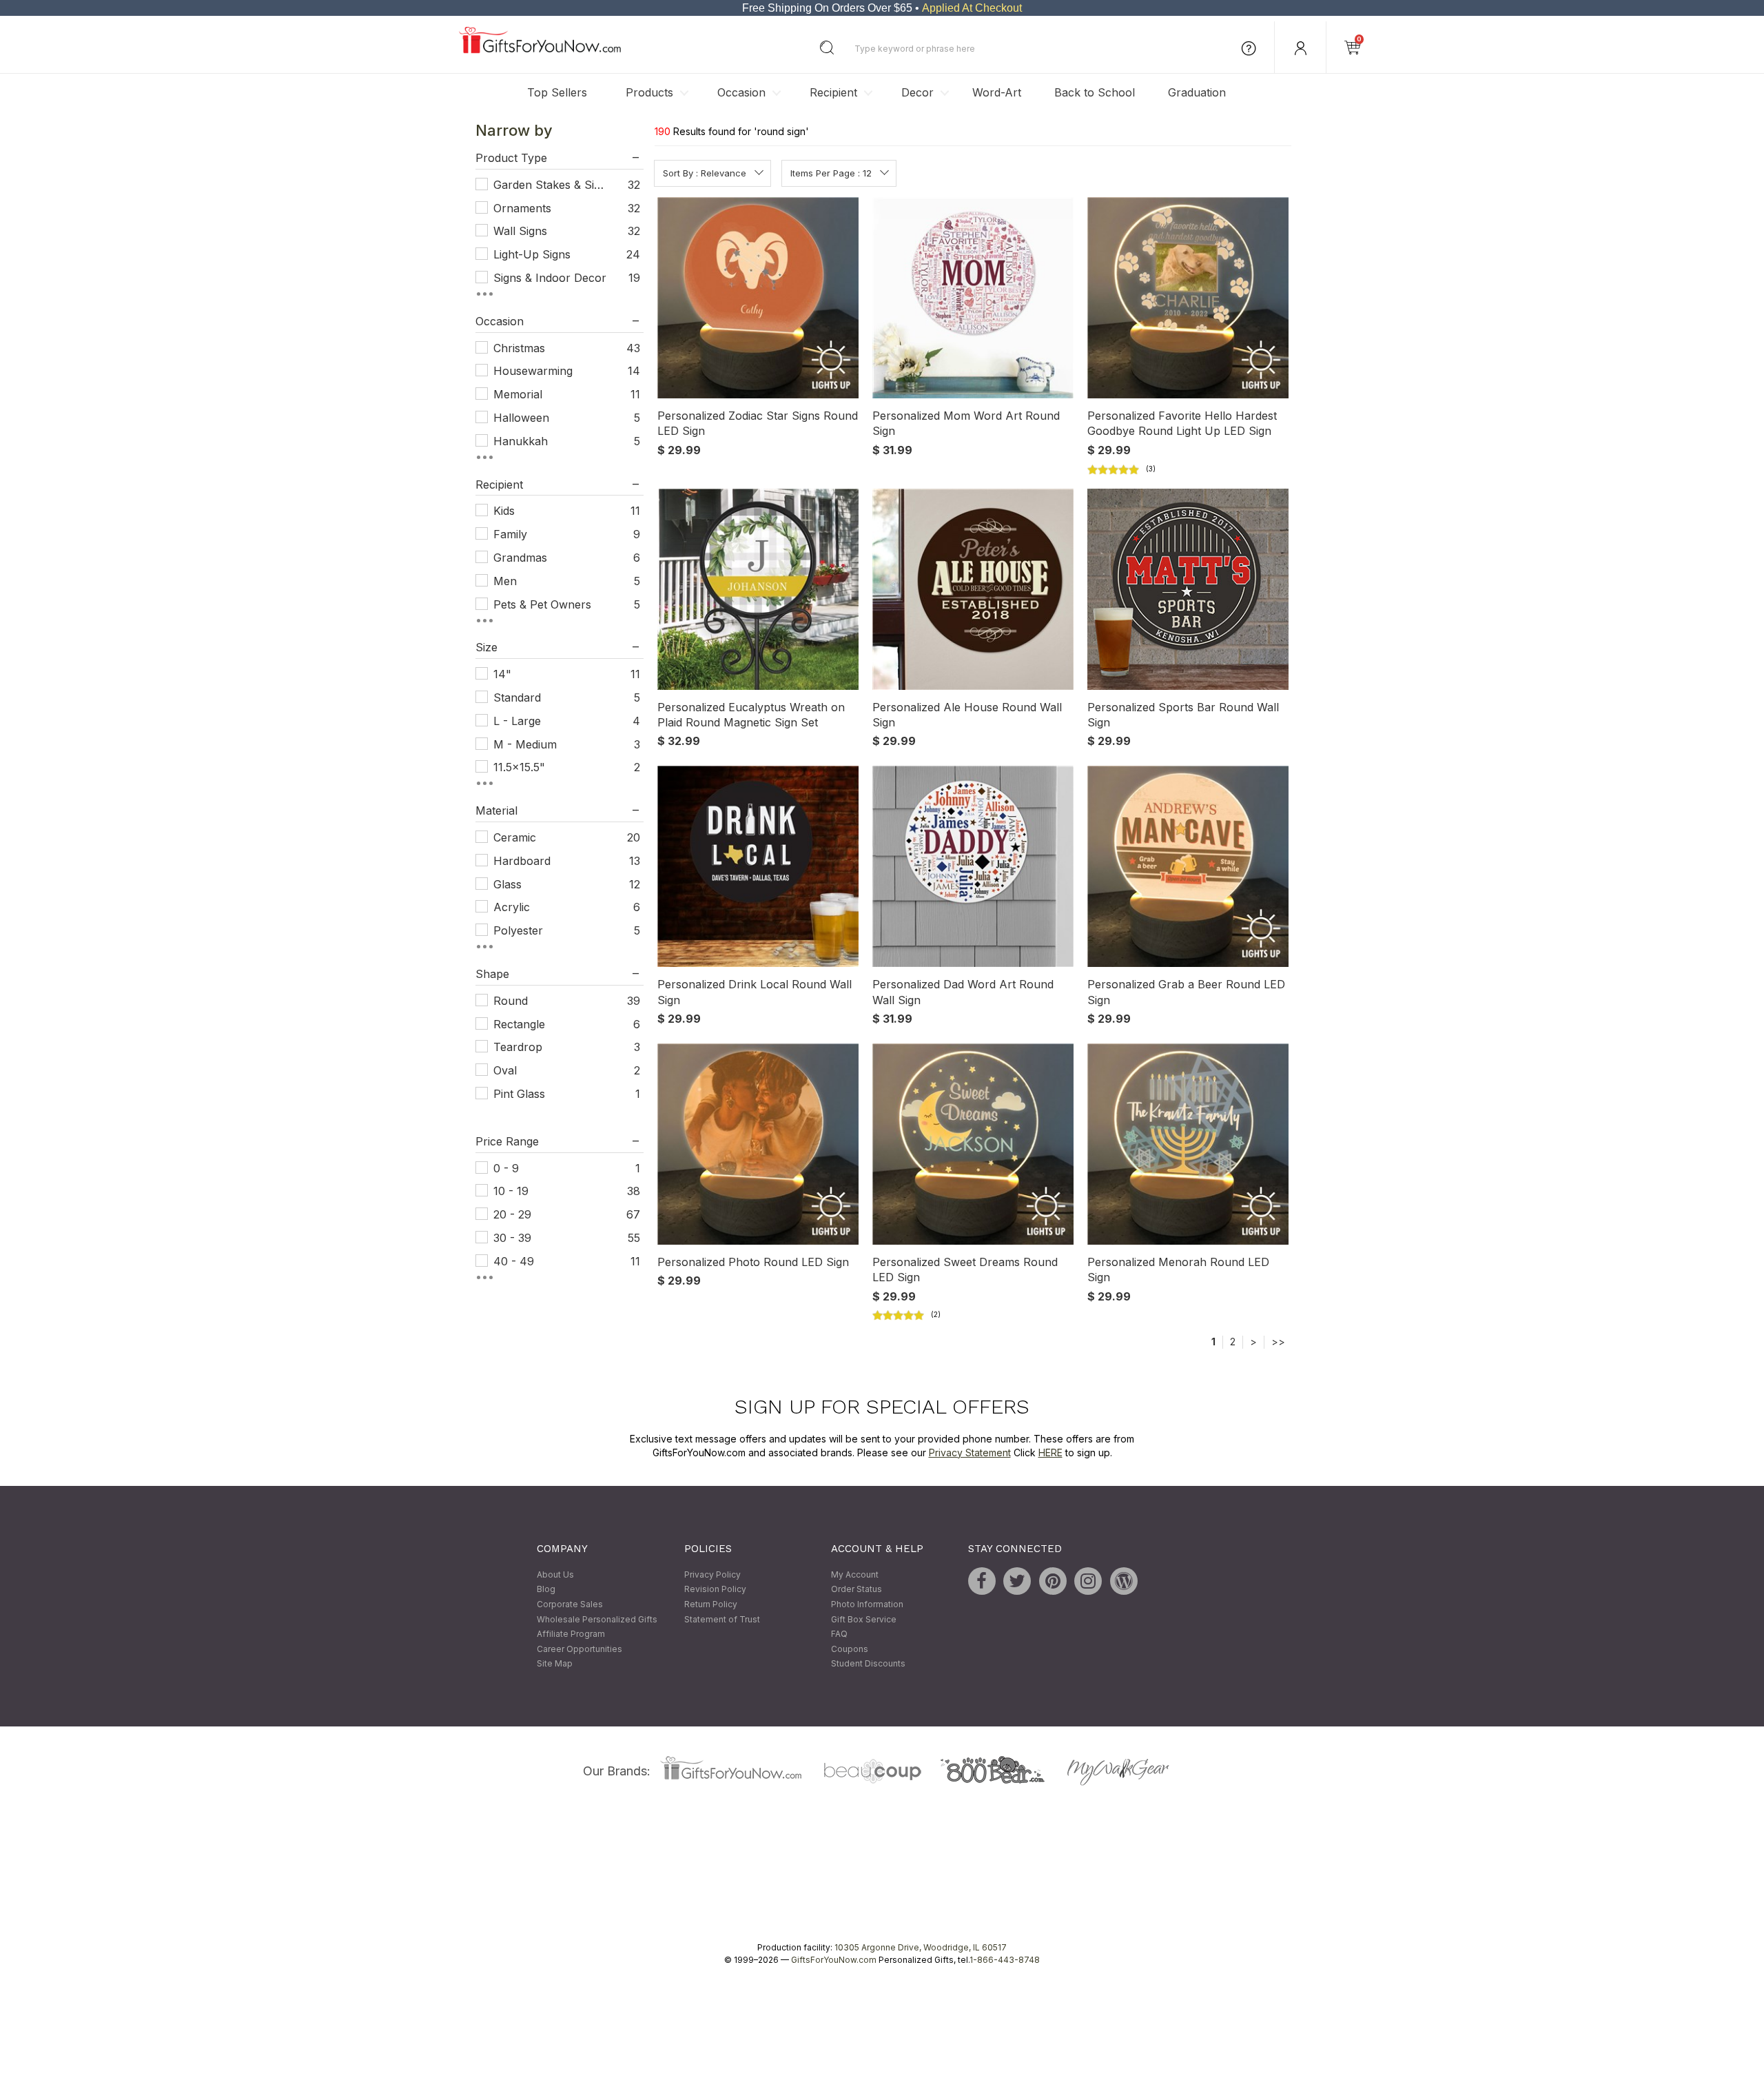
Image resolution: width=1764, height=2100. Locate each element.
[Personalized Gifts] (540, 50)
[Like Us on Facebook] (982, 1581)
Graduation (1197, 92)
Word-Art (997, 92)
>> (1278, 1342)
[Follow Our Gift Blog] (1124, 1581)
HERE (1050, 1452)
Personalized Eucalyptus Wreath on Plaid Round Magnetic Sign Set (751, 715)
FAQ (839, 1634)
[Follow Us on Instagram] (1088, 1581)
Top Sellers (557, 92)
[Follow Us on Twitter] (1017, 1581)
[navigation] (560, 706)
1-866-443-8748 (1005, 1960)
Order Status (857, 1590)
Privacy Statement (970, 1452)
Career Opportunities (580, 1649)
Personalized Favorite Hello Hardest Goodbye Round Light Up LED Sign (1182, 423)
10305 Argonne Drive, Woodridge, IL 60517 (921, 1947)
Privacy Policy (712, 1574)
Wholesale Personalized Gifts (597, 1619)
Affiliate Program (571, 1634)
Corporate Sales (570, 1604)
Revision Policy (715, 1590)
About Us (555, 1574)
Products (649, 92)
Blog (546, 1590)
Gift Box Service (864, 1619)
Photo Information (867, 1604)
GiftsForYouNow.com (834, 1960)
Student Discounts (868, 1664)
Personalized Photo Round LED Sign (753, 1262)
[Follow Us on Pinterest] (1053, 1581)
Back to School (1095, 92)
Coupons (850, 1649)
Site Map (555, 1664)
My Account (855, 1574)
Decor (917, 92)
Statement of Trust (722, 1619)
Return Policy (711, 1604)
